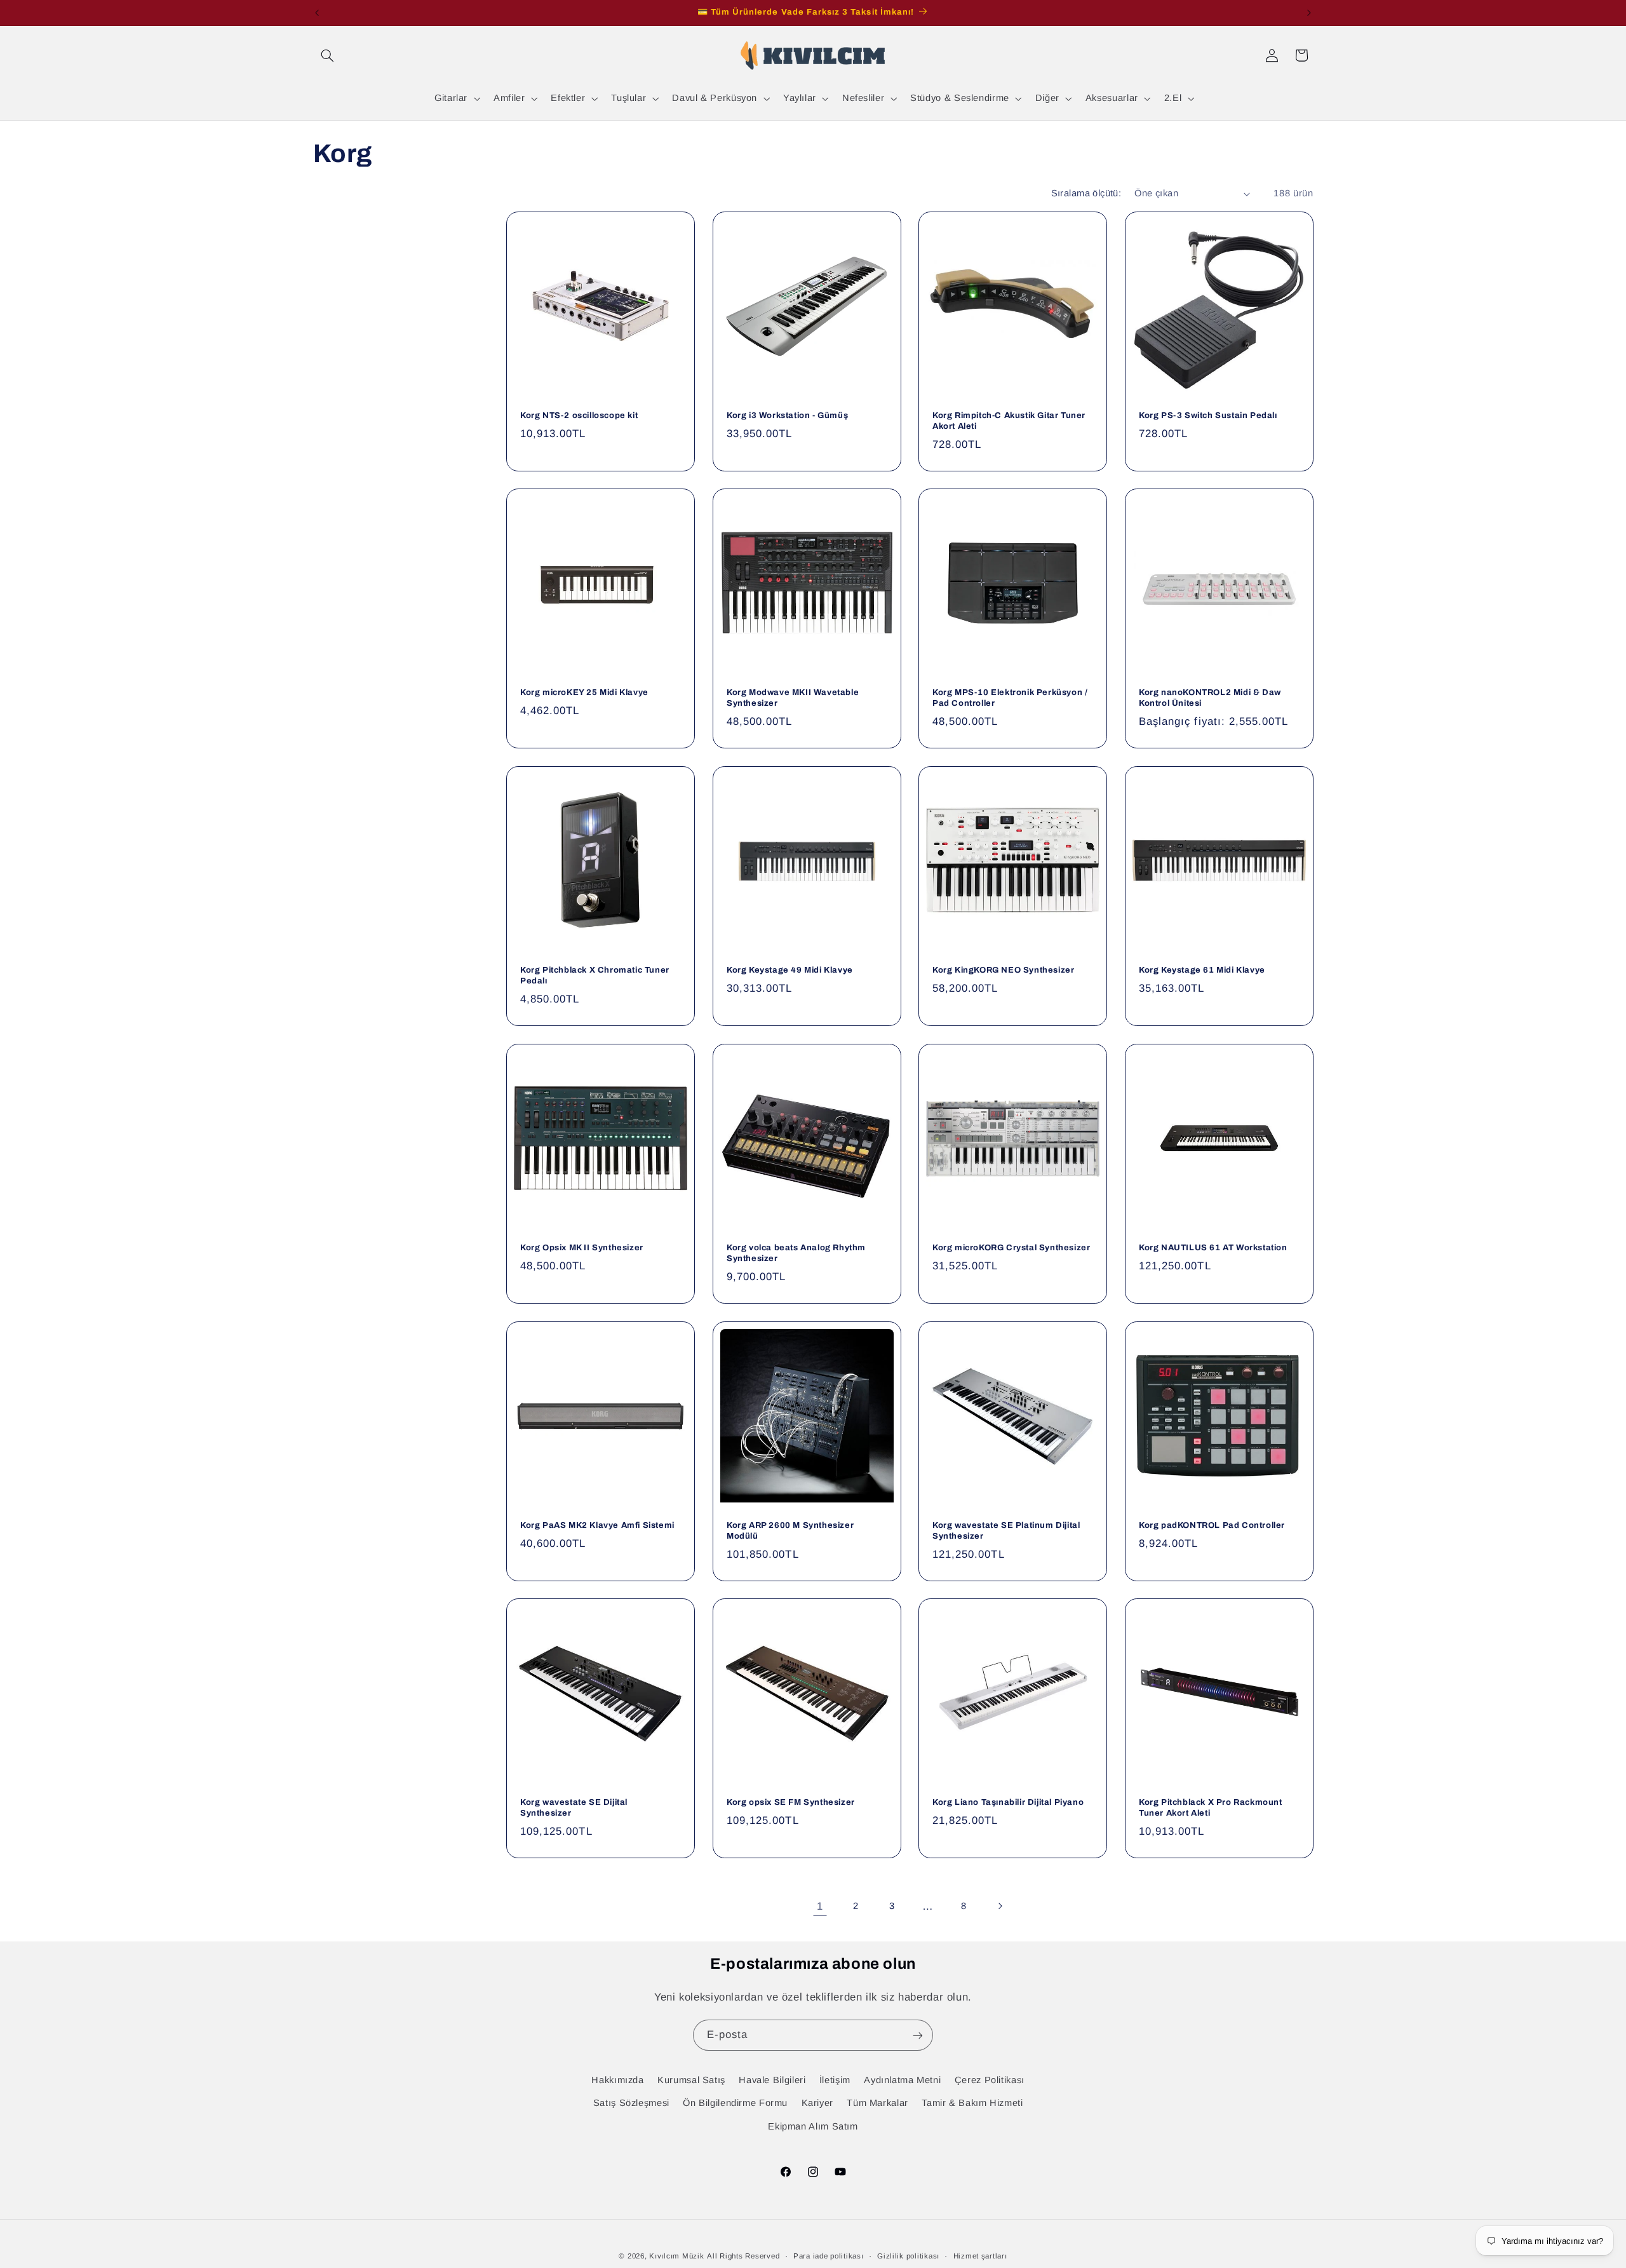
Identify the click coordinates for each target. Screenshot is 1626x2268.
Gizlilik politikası (908, 2256)
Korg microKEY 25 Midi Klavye (584, 693)
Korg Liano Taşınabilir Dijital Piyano (1008, 1803)
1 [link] (820, 1906)
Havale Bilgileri (772, 2080)
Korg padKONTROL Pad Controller (1212, 1525)
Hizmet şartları (980, 2256)
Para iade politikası (829, 2256)
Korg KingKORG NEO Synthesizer (1003, 971)
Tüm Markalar (877, 2103)
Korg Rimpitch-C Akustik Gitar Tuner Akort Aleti (1009, 421)
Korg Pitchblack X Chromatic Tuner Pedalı (595, 976)
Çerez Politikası (990, 2080)
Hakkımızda (617, 2080)
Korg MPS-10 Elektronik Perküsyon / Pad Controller (1010, 699)
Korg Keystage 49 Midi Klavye (790, 971)
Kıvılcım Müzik (676, 2256)
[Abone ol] (918, 2035)
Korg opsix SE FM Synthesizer (791, 1803)
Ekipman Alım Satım (813, 2126)
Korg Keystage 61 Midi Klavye (1202, 971)
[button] (328, 55)
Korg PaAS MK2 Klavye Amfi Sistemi (597, 1525)
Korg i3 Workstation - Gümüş (787, 415)
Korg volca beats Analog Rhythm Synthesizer (796, 1253)
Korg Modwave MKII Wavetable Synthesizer (793, 699)
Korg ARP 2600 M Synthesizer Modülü (790, 1531)
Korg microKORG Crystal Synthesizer (1011, 1248)
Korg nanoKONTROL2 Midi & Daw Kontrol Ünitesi (1210, 699)
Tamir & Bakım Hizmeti (972, 2103)
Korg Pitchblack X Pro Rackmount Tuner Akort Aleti (1211, 1808)
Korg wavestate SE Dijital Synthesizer (574, 1808)
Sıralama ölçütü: (1086, 193)
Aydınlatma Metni (902, 2080)
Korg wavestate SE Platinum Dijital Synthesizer (1006, 1531)
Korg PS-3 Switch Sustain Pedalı (1208, 415)
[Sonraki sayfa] (1000, 1907)
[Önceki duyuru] (317, 13)
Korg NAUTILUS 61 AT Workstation (1213, 1248)
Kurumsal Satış (691, 2080)
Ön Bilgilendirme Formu (735, 2103)
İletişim (835, 2080)
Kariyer (817, 2103)
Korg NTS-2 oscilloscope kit (579, 415)
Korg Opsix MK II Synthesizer (582, 1248)
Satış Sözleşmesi (631, 2103)
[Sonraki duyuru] (1309, 13)
